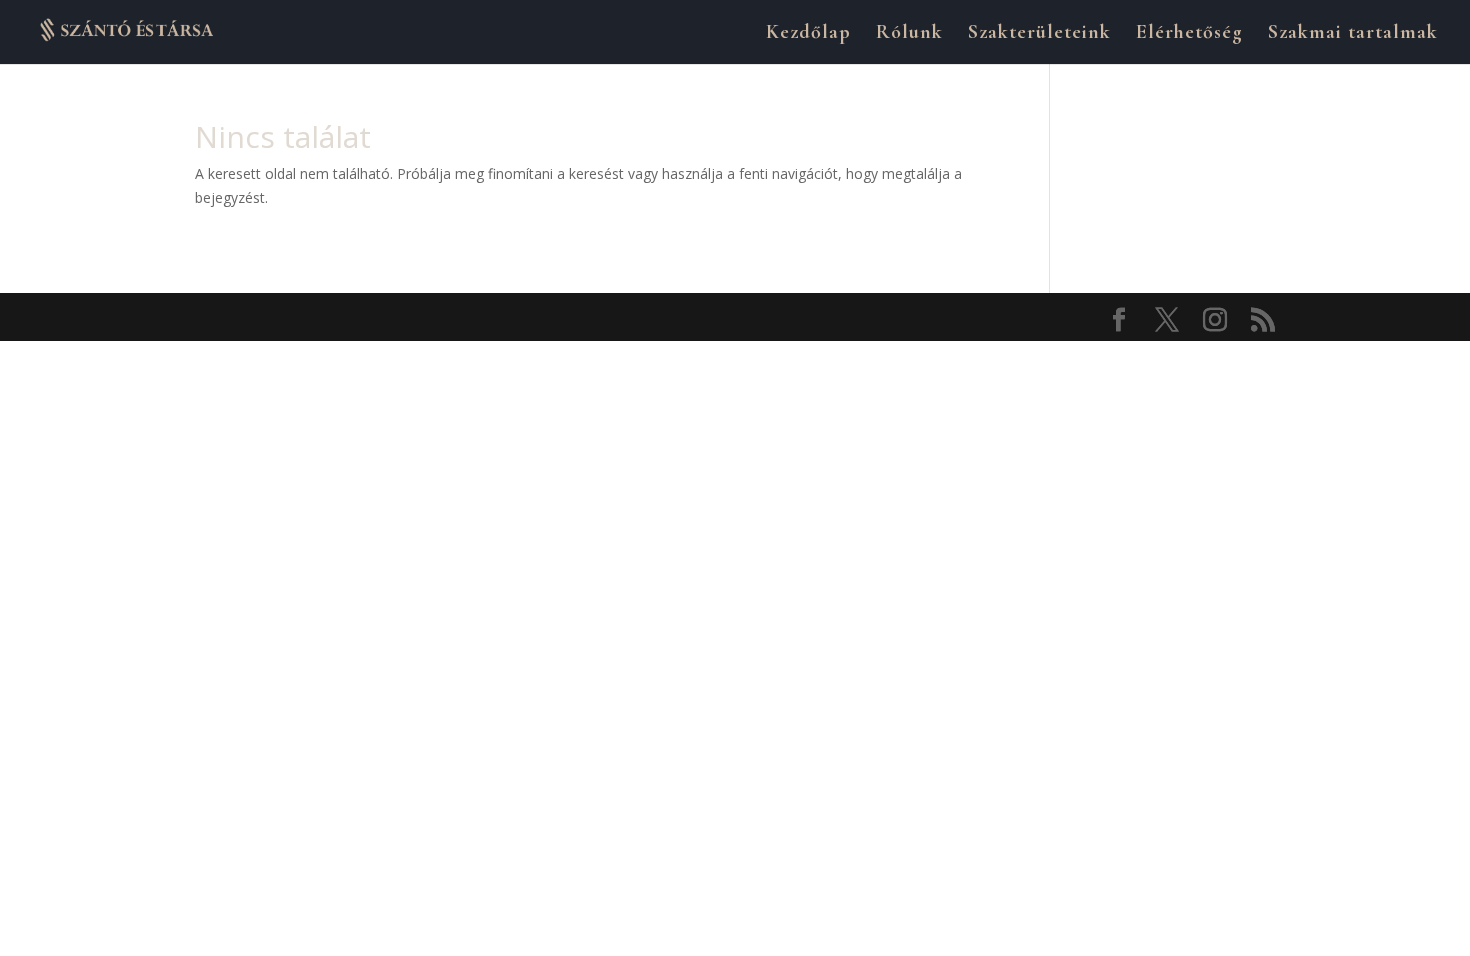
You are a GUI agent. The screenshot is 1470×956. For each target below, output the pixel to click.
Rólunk (909, 34)
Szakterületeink (1039, 34)
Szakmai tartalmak (1353, 34)
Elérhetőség (1189, 34)
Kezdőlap (808, 34)
